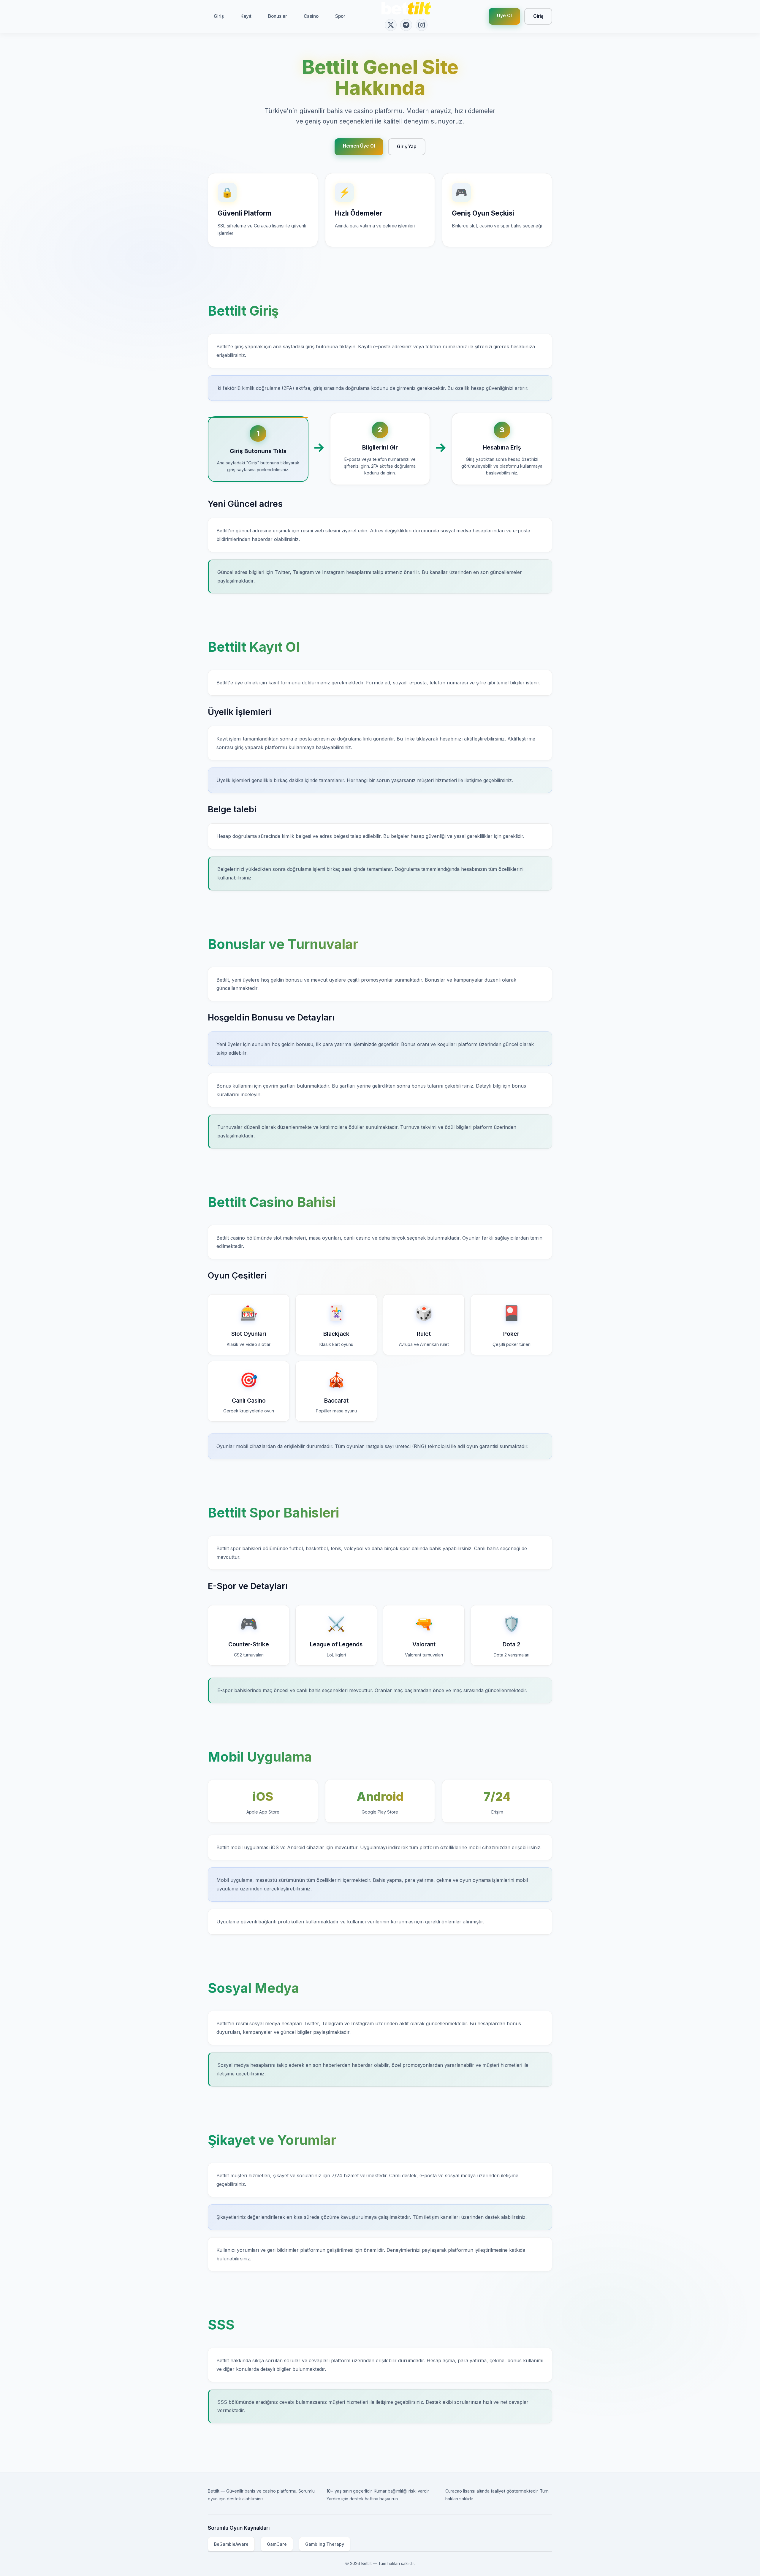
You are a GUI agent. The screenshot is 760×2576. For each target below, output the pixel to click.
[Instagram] (422, 25)
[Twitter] (391, 25)
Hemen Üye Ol (359, 146)
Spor (340, 16)
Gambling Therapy (325, 2544)
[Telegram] (406, 25)
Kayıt (246, 16)
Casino (311, 16)
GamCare (277, 2544)
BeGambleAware (231, 2544)
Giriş (219, 16)
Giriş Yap (407, 147)
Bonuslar (278, 16)
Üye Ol (504, 16)
